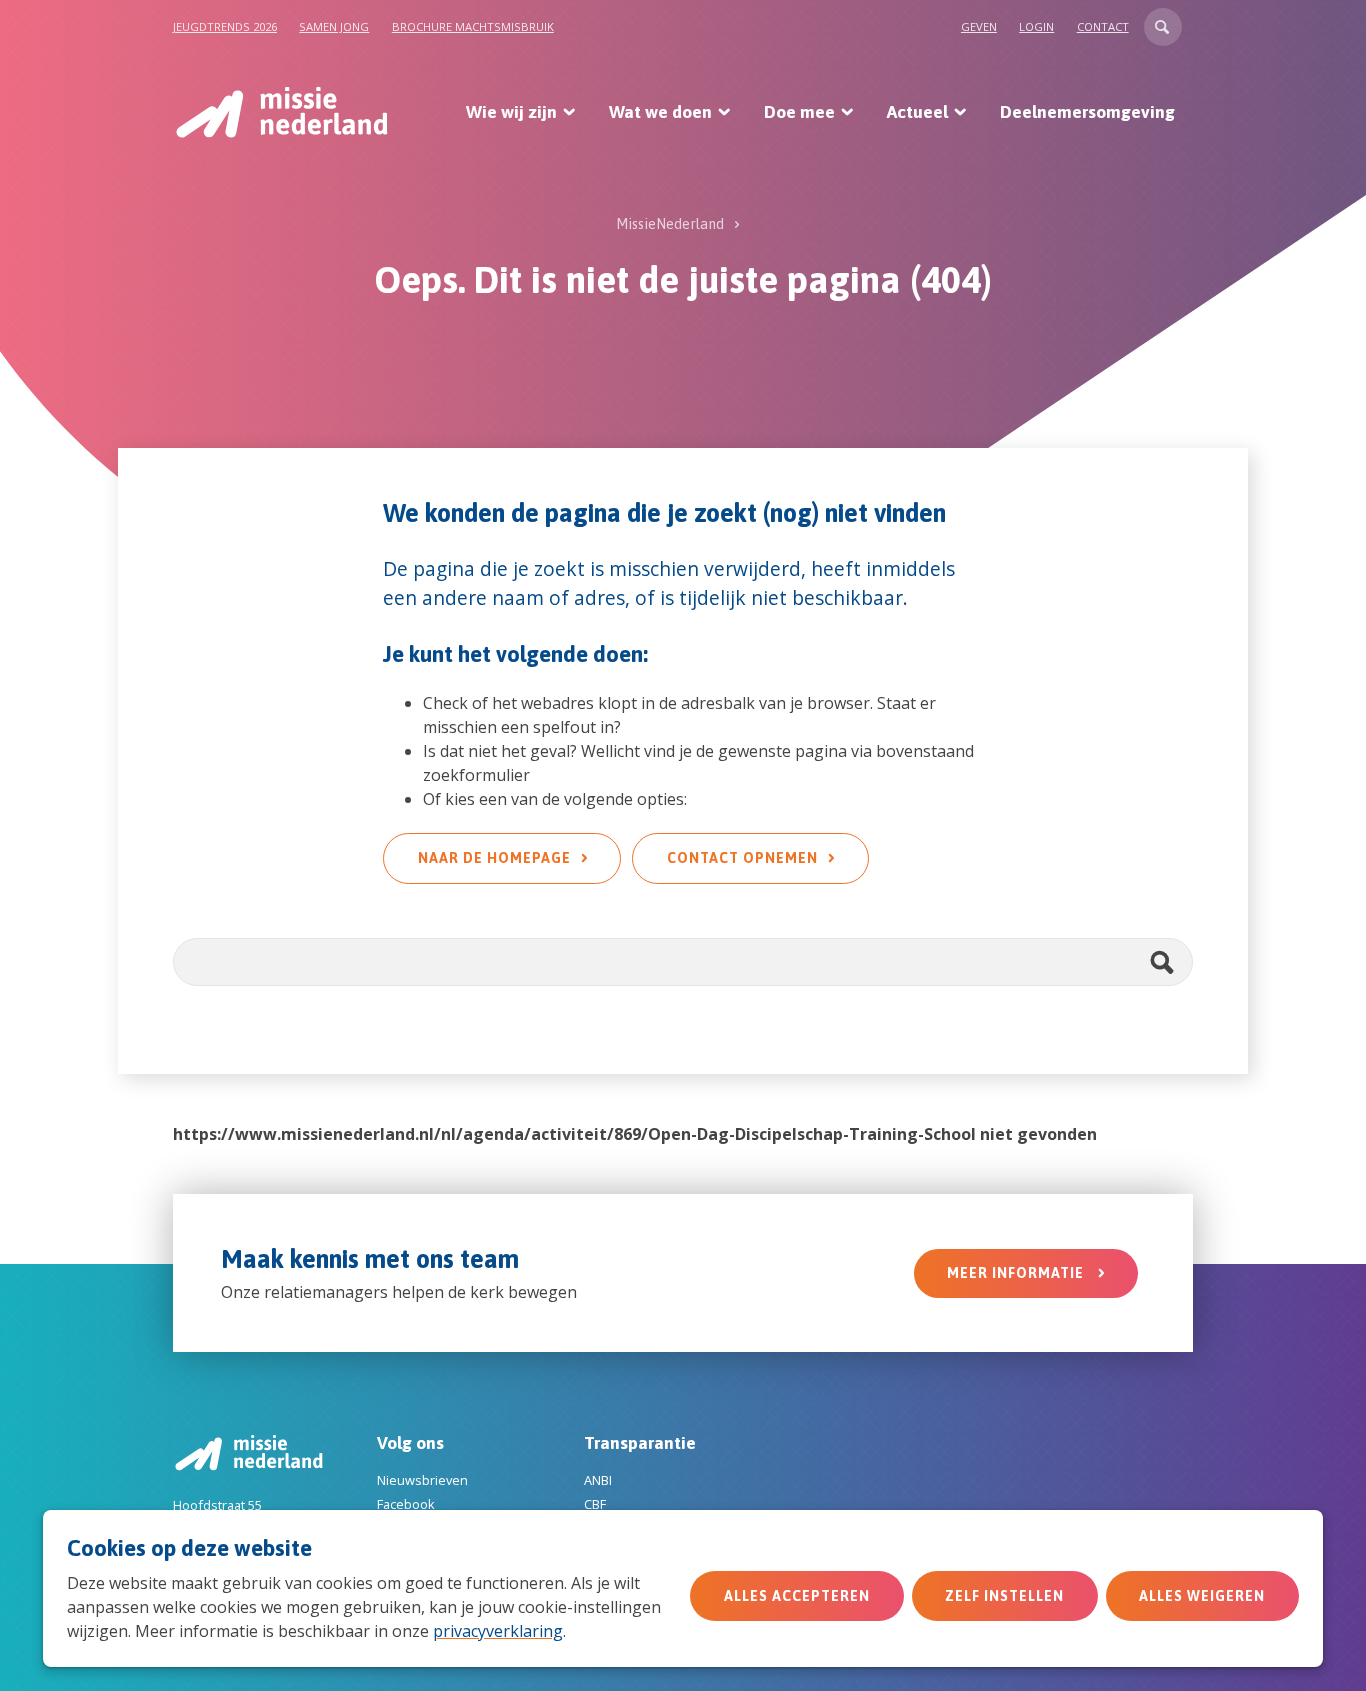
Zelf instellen (1004, 1596)
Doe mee (799, 112)
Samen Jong (334, 26)
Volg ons (410, 1443)
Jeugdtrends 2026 (225, 26)
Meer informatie (1017, 1273)
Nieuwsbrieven (422, 1480)
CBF (595, 1504)
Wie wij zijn (511, 112)
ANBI (598, 1480)
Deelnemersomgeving (1087, 112)
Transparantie (640, 1443)
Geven (979, 26)
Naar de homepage (494, 858)
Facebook (406, 1504)
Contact (1103, 26)
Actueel (917, 112)
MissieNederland (670, 224)
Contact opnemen (742, 858)
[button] (1163, 27)
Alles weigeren (1202, 1596)
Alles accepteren (797, 1596)
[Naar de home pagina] (280, 112)
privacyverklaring (498, 1631)
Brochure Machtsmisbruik (473, 26)
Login (1036, 26)
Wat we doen (660, 112)
